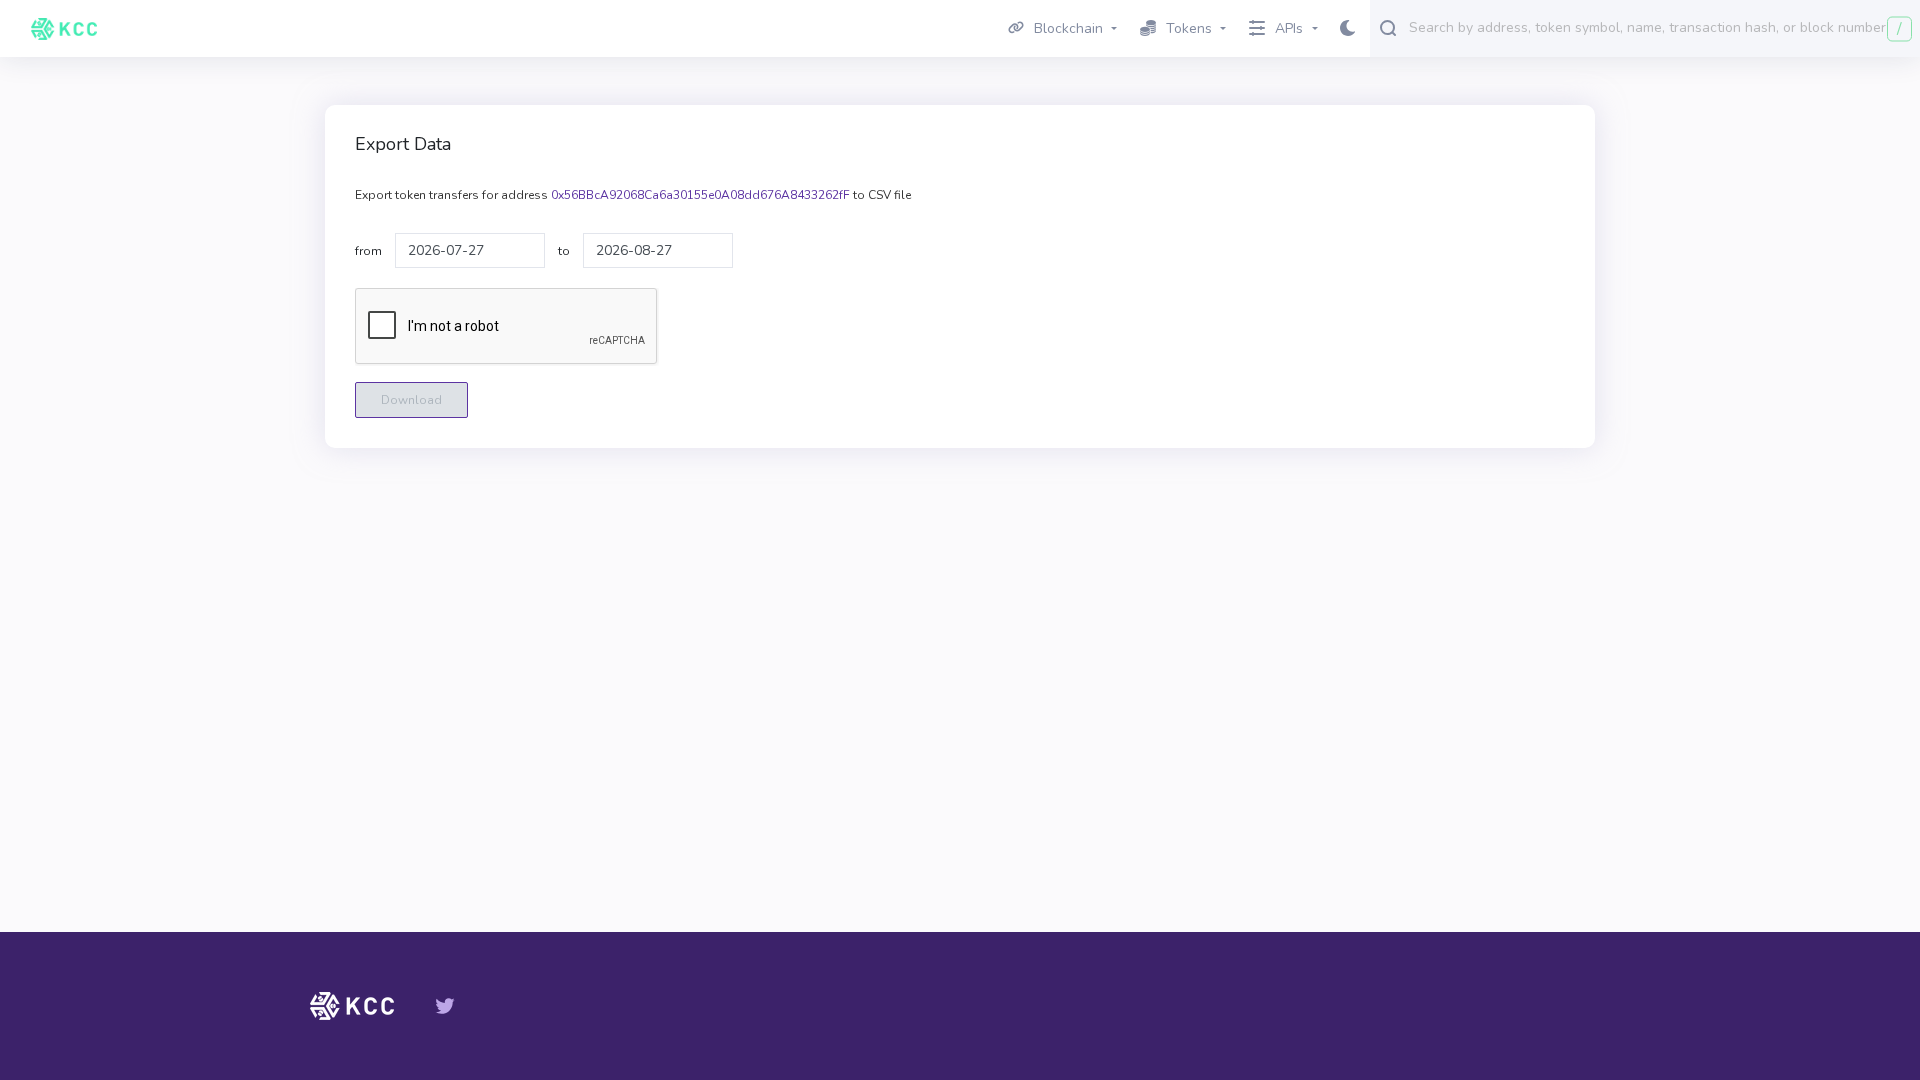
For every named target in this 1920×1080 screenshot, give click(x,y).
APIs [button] (1289, 28)
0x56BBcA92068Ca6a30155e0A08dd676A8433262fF (700, 195)
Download (411, 400)
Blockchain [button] (1068, 28)
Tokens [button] (1189, 28)
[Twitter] (445, 1006)
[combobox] (1660, 27)
